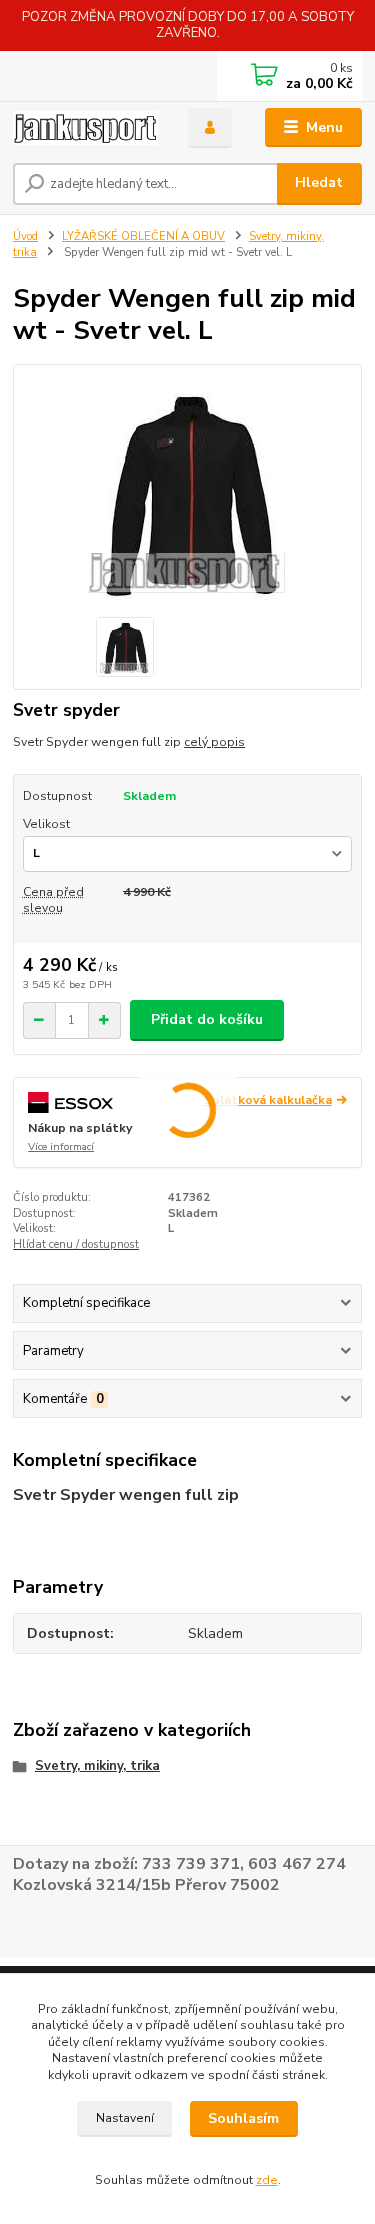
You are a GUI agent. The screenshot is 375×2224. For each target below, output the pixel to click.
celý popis (214, 742)
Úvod (25, 236)
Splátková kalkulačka (268, 1100)
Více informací (61, 1147)
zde (267, 2180)
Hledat (319, 182)
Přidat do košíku (207, 1019)
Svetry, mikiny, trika (97, 1766)
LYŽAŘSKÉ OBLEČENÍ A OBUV (143, 236)
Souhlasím (243, 2118)
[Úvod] (85, 128)
